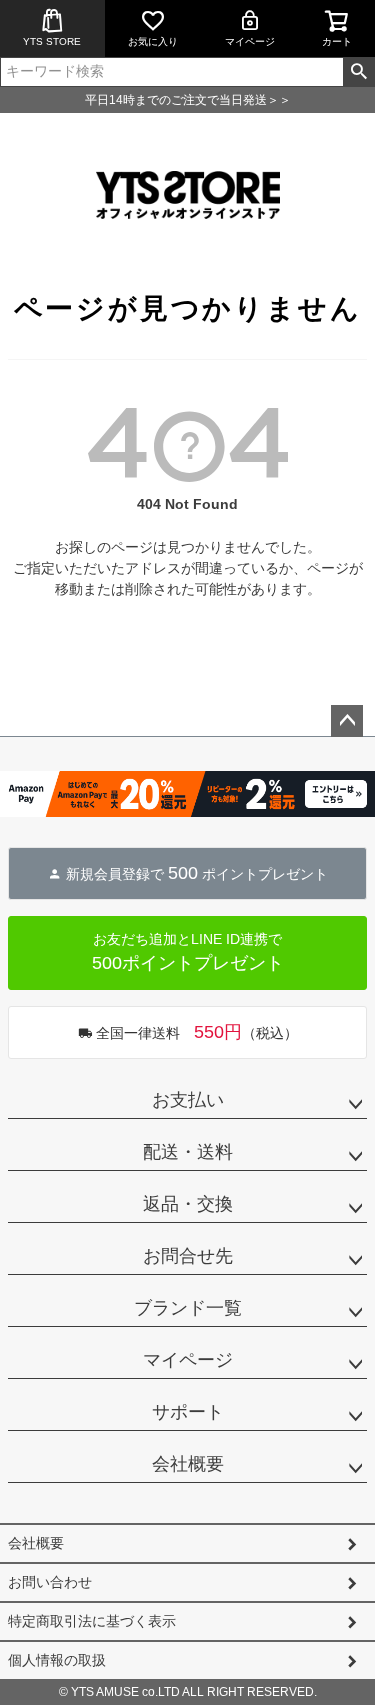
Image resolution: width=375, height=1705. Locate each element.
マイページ (250, 41)
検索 (358, 72)
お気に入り (153, 41)
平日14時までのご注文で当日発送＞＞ (188, 100)
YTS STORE (52, 41)
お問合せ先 (188, 1256)
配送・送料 (188, 1152)
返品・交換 (188, 1204)
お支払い (188, 1100)
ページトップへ (347, 721)
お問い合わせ (50, 1582)
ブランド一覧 (188, 1308)
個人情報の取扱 (57, 1660)
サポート (188, 1412)
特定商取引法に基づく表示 (92, 1621)
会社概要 (188, 1464)
